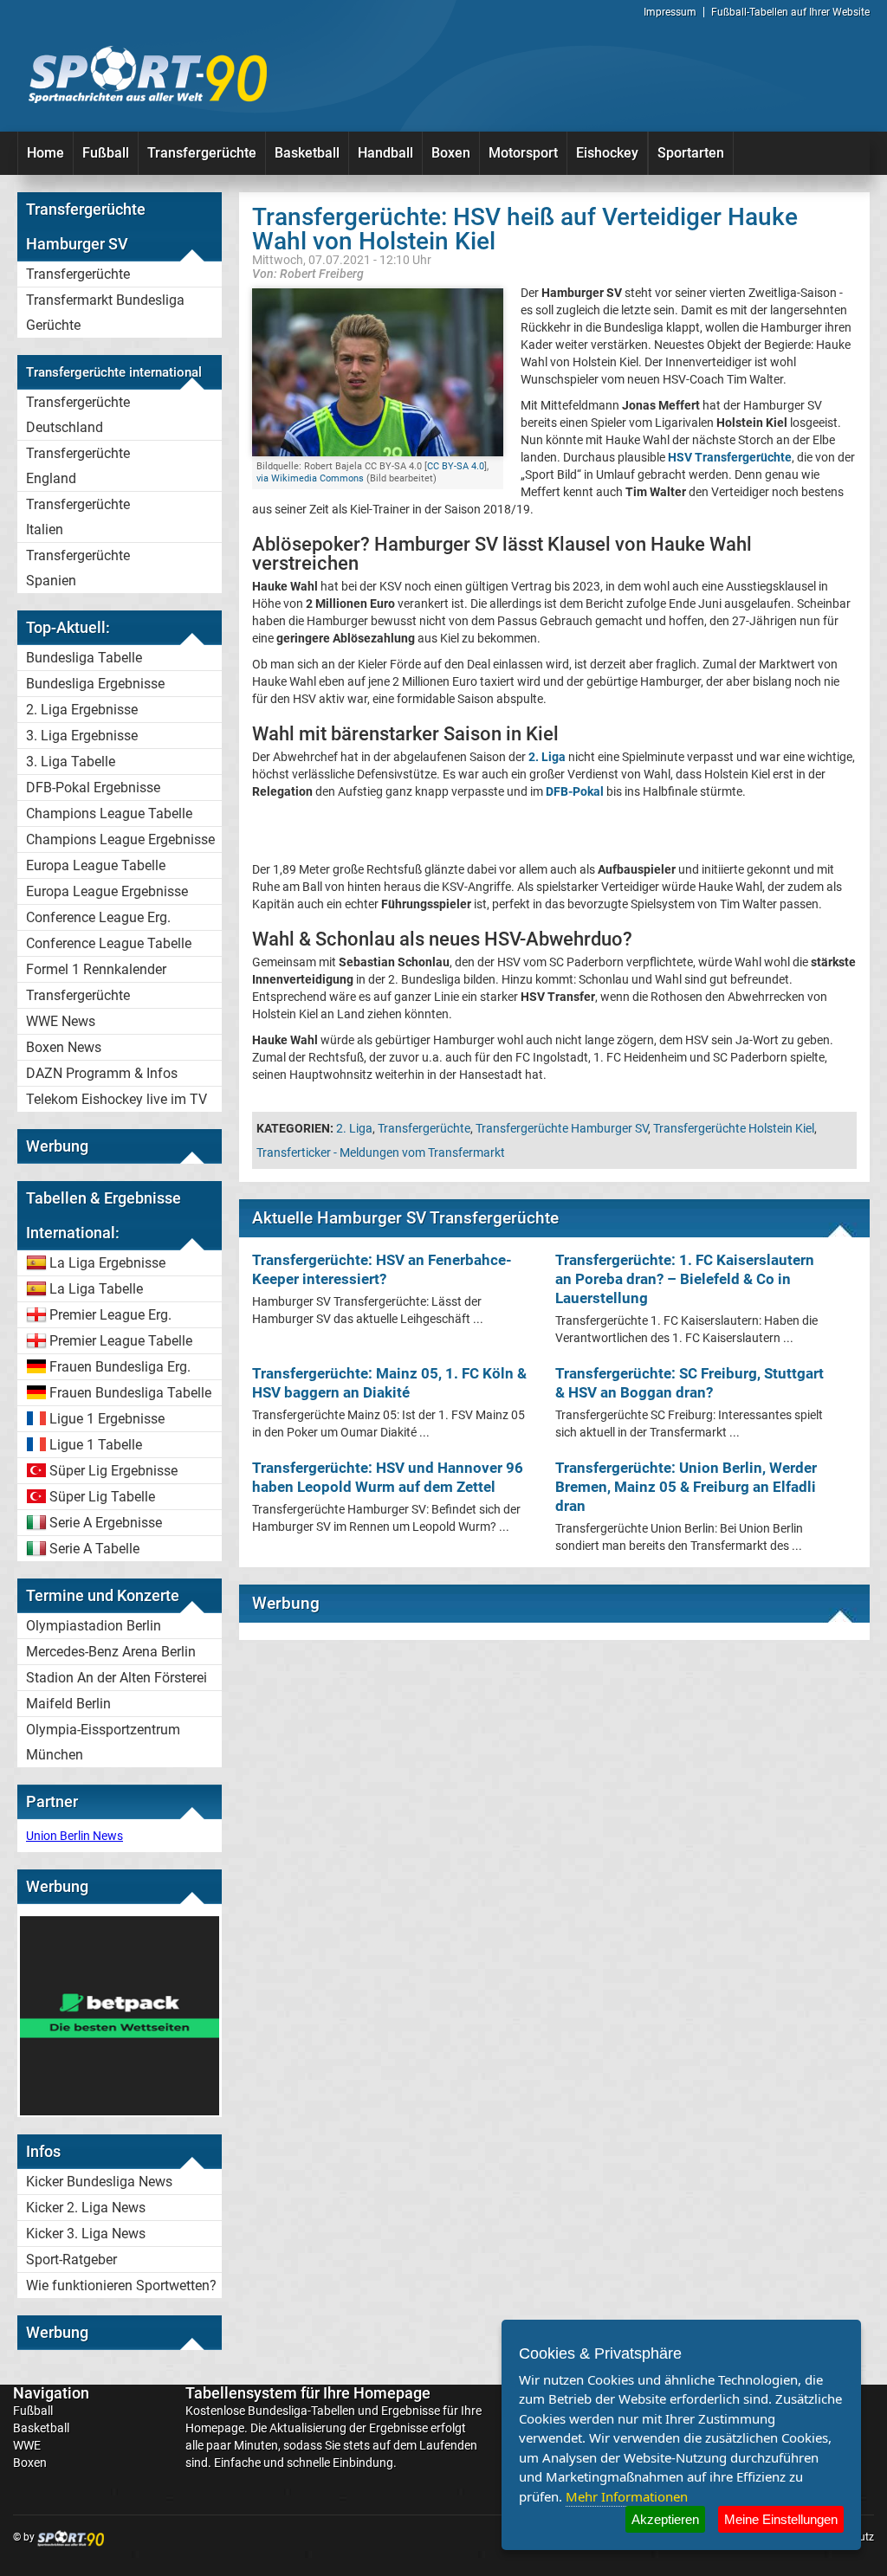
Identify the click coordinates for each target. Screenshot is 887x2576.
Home (45, 153)
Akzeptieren (665, 2519)
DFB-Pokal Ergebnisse (93, 788)
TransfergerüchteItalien (78, 517)
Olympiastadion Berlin (94, 1626)
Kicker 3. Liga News (86, 2234)
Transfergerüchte (202, 153)
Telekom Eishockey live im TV (117, 1099)
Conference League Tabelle (109, 943)
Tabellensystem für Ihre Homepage (308, 2393)
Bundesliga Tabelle (84, 658)
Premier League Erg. (110, 1315)
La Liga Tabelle (96, 1289)
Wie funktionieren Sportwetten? (121, 2285)
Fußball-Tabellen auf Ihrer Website (790, 12)
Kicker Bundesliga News (99, 2182)
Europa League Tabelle (96, 865)
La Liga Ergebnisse (107, 1263)
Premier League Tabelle (121, 1341)
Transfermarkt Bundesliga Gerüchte (105, 313)
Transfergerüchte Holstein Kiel (734, 1128)
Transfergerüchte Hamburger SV (562, 1128)
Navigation (51, 2393)
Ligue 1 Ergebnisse (107, 1419)
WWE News (61, 1021)
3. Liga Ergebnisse (82, 736)
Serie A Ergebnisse (106, 1523)
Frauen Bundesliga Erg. (120, 1367)
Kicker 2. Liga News (86, 2208)
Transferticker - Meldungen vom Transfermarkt (381, 1152)
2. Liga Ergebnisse (82, 710)
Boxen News (64, 1047)
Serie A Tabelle (94, 1549)
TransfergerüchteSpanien (78, 568)
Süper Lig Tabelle (102, 1497)
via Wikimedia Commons (310, 478)
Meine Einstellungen (781, 2519)
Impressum (670, 12)
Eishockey (607, 153)
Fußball (106, 153)
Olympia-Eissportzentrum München (103, 1742)
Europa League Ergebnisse (107, 891)
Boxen (451, 153)
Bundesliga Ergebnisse (95, 684)
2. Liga (354, 1128)
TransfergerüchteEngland (78, 466)
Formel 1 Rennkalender (96, 969)
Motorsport (523, 153)
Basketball (307, 153)
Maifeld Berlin (68, 1704)
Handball (385, 153)
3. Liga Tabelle (71, 762)
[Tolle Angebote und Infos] (120, 2111)
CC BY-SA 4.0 (456, 466)
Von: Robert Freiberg (308, 273)
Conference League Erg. (98, 917)
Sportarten (691, 153)
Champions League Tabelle (109, 813)
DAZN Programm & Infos (102, 1073)
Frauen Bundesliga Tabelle (130, 1393)
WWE (27, 2445)
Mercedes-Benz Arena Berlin (111, 1652)
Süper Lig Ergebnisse (113, 1471)
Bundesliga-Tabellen (301, 2411)
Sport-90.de (147, 74)
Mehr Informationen (627, 2496)
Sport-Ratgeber (71, 2260)
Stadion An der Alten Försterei (117, 1678)
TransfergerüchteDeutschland (78, 415)
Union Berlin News (74, 1836)
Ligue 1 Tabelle (96, 1445)
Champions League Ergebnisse (120, 839)
